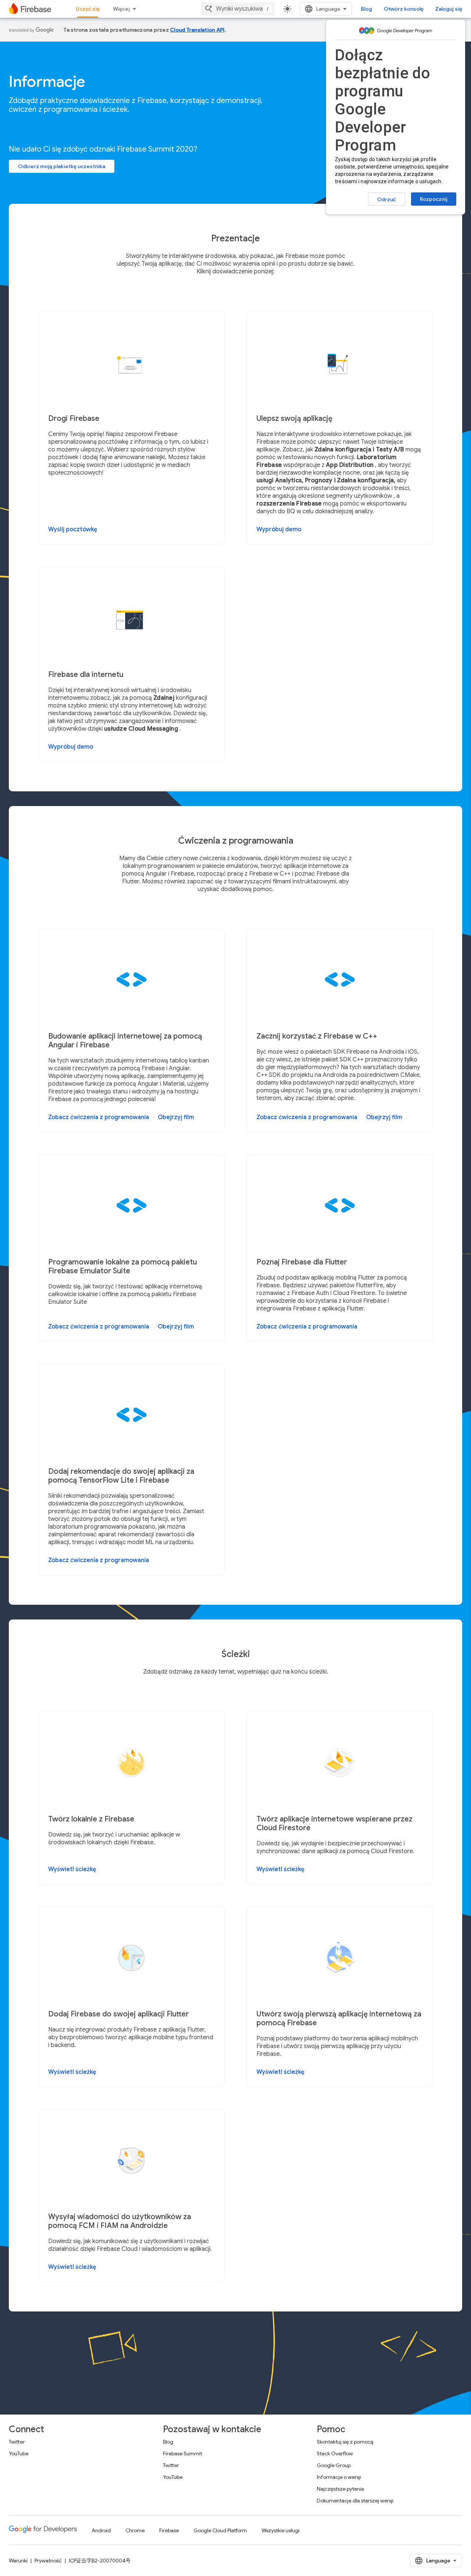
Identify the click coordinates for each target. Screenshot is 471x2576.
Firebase (169, 2530)
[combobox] (238, 9)
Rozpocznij (434, 199)
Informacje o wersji (339, 2477)
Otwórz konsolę (404, 9)
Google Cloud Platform (220, 2530)
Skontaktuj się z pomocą (345, 2442)
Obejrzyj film (176, 1117)
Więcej (121, 9)
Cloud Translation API (197, 30)
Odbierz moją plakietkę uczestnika (62, 166)
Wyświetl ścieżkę (72, 1869)
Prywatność (48, 2561)
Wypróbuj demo (279, 529)
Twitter (17, 2442)
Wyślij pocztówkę (73, 529)
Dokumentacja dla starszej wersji (355, 2501)
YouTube (19, 2453)
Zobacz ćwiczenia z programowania (99, 1117)
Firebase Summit (183, 2453)
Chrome (135, 2530)
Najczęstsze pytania (340, 2489)
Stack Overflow (335, 2453)
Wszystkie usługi (281, 2530)
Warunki (18, 2561)
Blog (366, 9)
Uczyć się (88, 9)
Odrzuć (387, 199)
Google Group (334, 2465)
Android (101, 2530)
